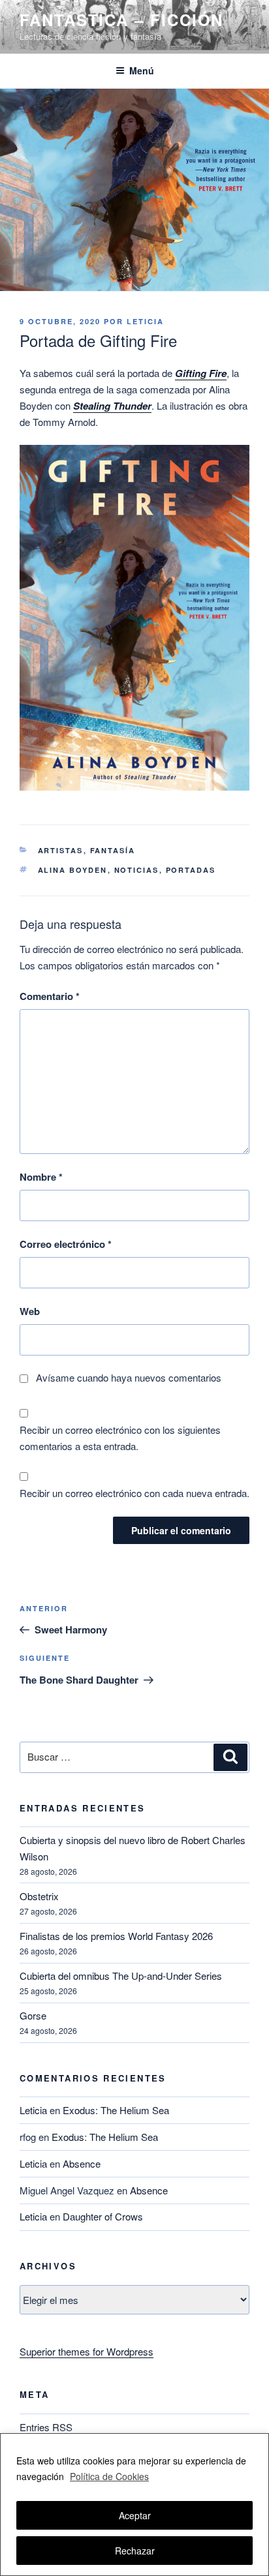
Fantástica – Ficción (121, 20)
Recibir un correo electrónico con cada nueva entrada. (134, 1493)
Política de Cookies (109, 2476)
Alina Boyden (73, 870)
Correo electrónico (66, 1244)
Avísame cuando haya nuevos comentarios (129, 1377)
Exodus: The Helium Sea (116, 2110)
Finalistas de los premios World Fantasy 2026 (116, 1936)
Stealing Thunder (112, 406)
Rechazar (135, 2551)
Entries (46, 2427)
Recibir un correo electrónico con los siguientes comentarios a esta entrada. (120, 1438)
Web (30, 1311)
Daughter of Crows (103, 2216)
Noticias (137, 870)
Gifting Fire (201, 373)
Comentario (50, 996)
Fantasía (113, 850)
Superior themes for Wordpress (87, 2351)
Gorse (33, 2015)
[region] (134, 2505)
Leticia (145, 321)
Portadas (191, 870)
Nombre (41, 1177)
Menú (142, 70)
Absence (82, 2163)
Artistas (61, 850)
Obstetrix (39, 1896)
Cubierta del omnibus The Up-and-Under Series (121, 1976)
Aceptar (135, 2515)
